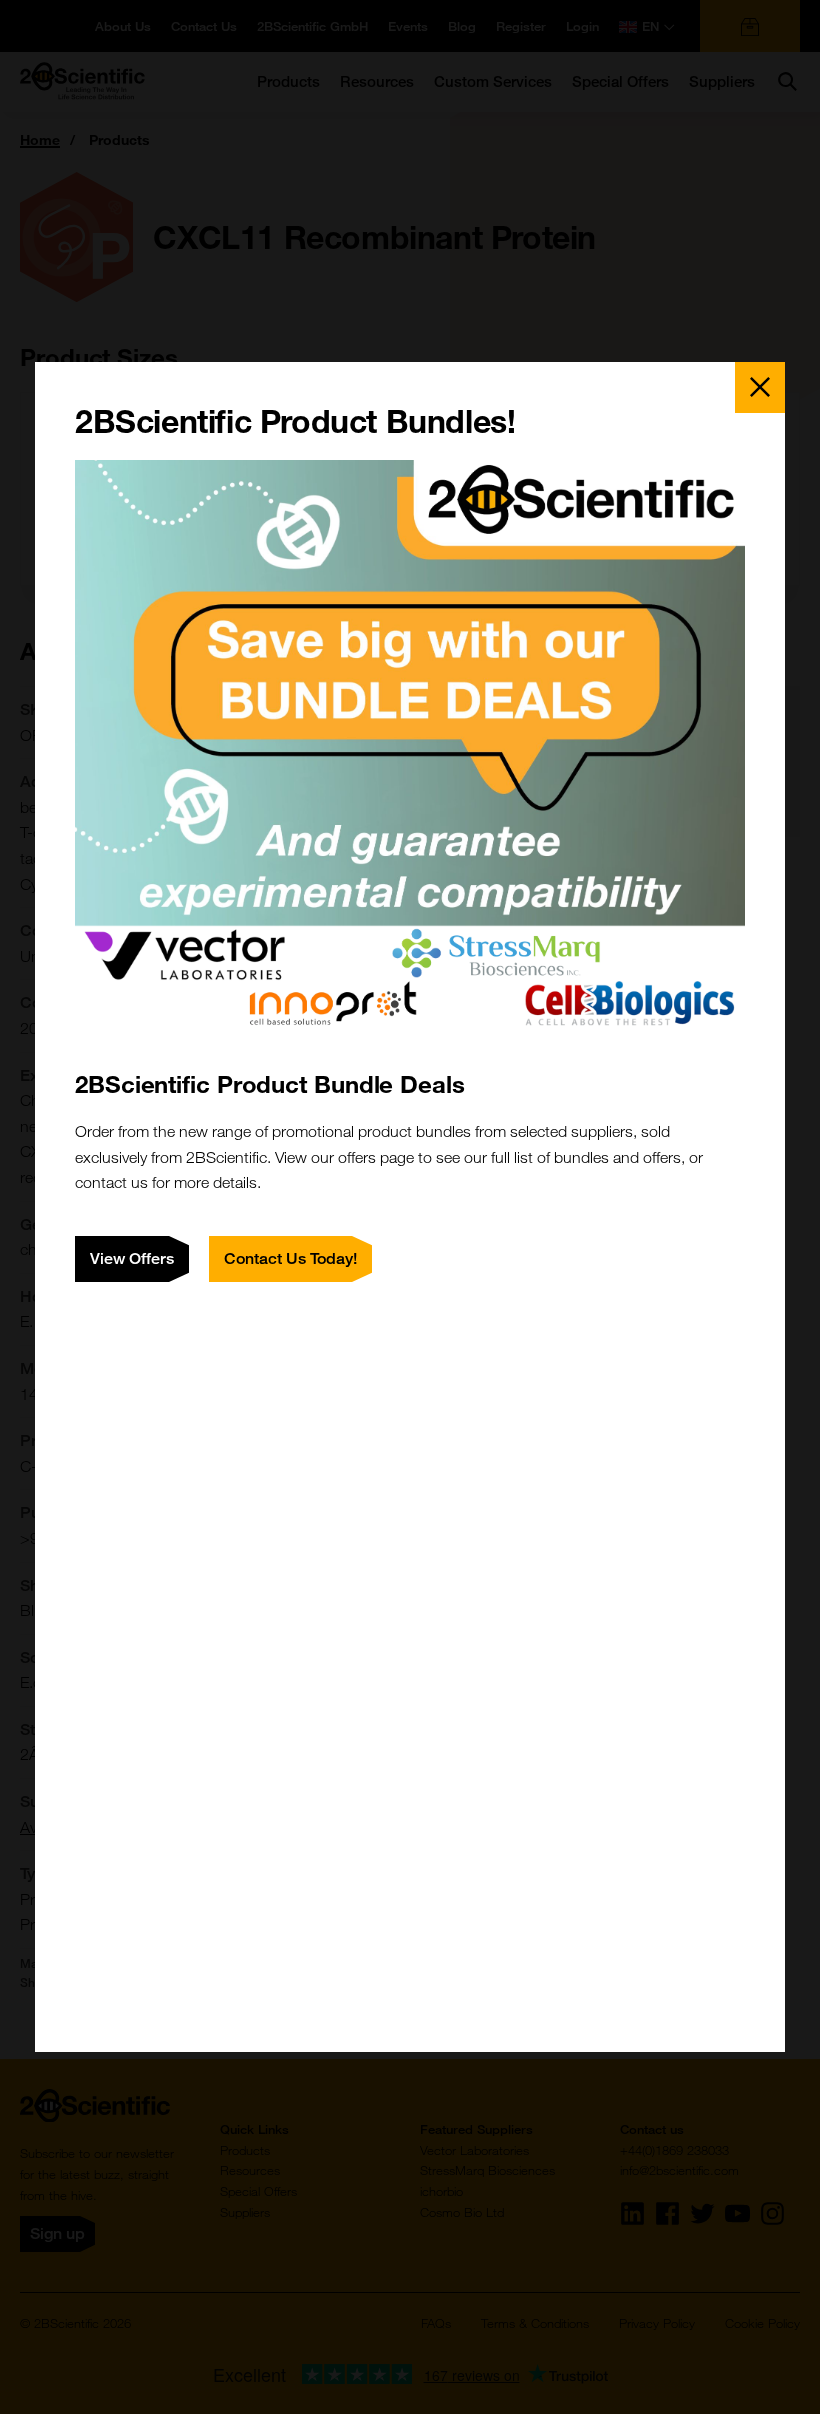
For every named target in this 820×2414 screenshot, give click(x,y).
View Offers (132, 1258)
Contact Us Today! (290, 1258)
